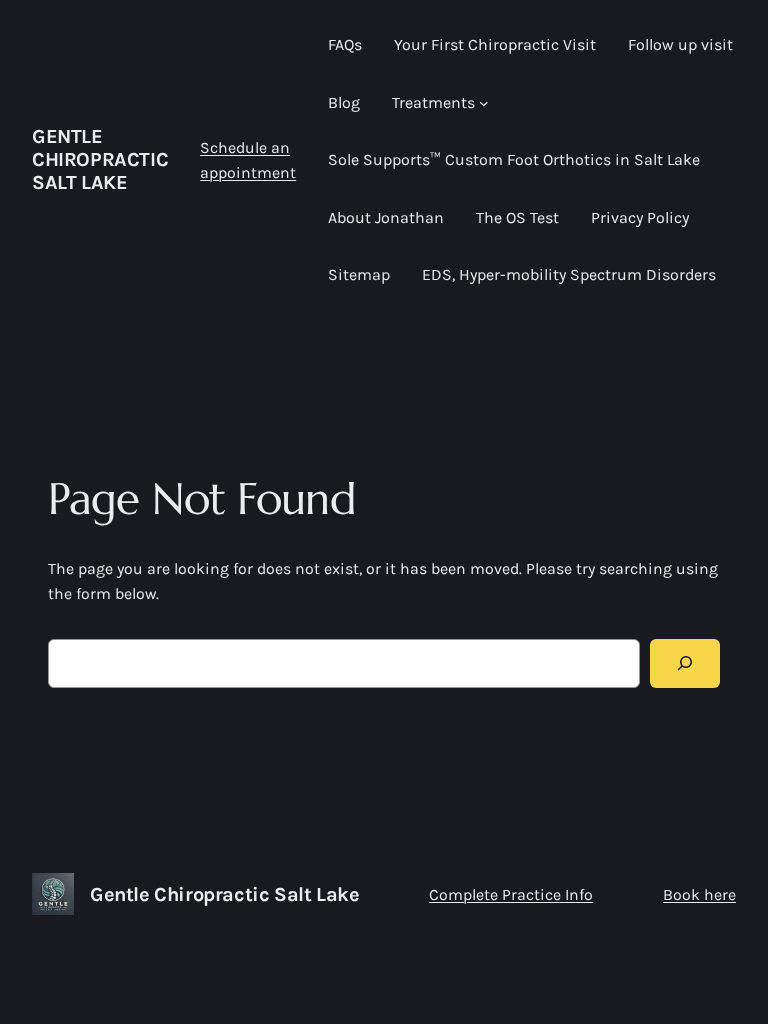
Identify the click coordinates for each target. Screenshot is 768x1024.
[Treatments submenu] (484, 103)
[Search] (685, 663)
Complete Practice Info (511, 894)
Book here (699, 894)
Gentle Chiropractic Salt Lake (100, 159)
